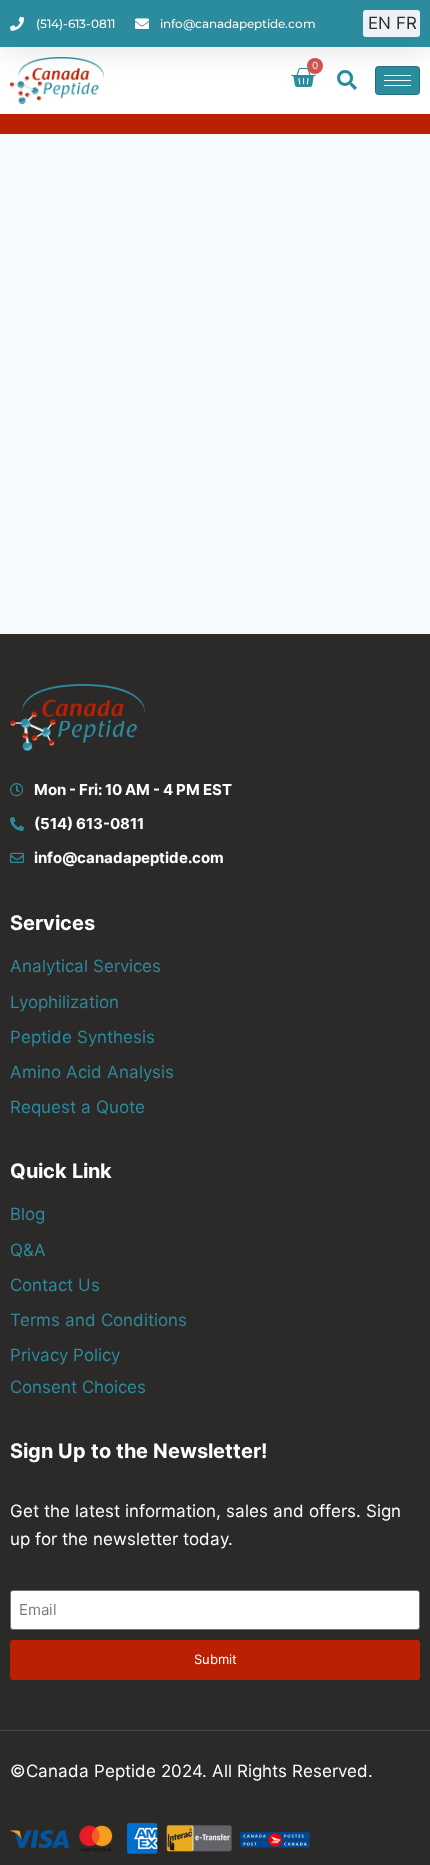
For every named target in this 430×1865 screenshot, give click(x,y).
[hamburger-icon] (397, 80)
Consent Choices (78, 1387)
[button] (347, 80)
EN (379, 23)
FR (406, 23)
